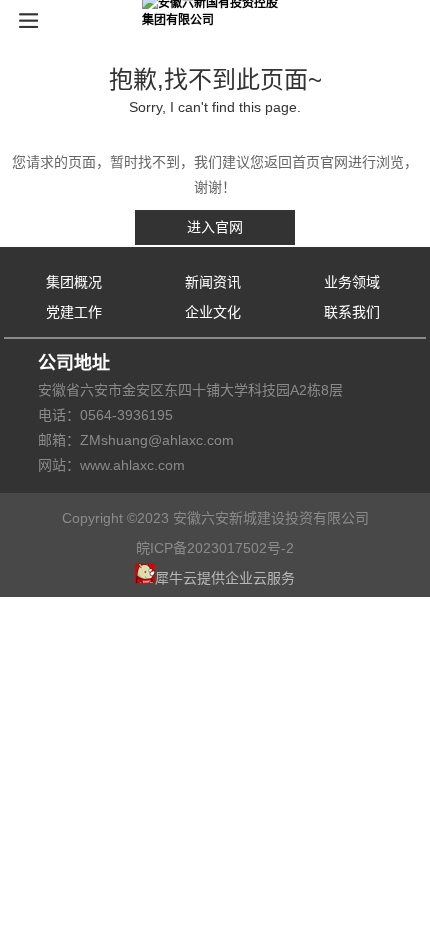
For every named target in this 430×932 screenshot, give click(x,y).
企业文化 (213, 312)
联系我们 (352, 312)
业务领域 (352, 282)
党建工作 (74, 312)
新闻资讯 (213, 282)
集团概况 (74, 282)
